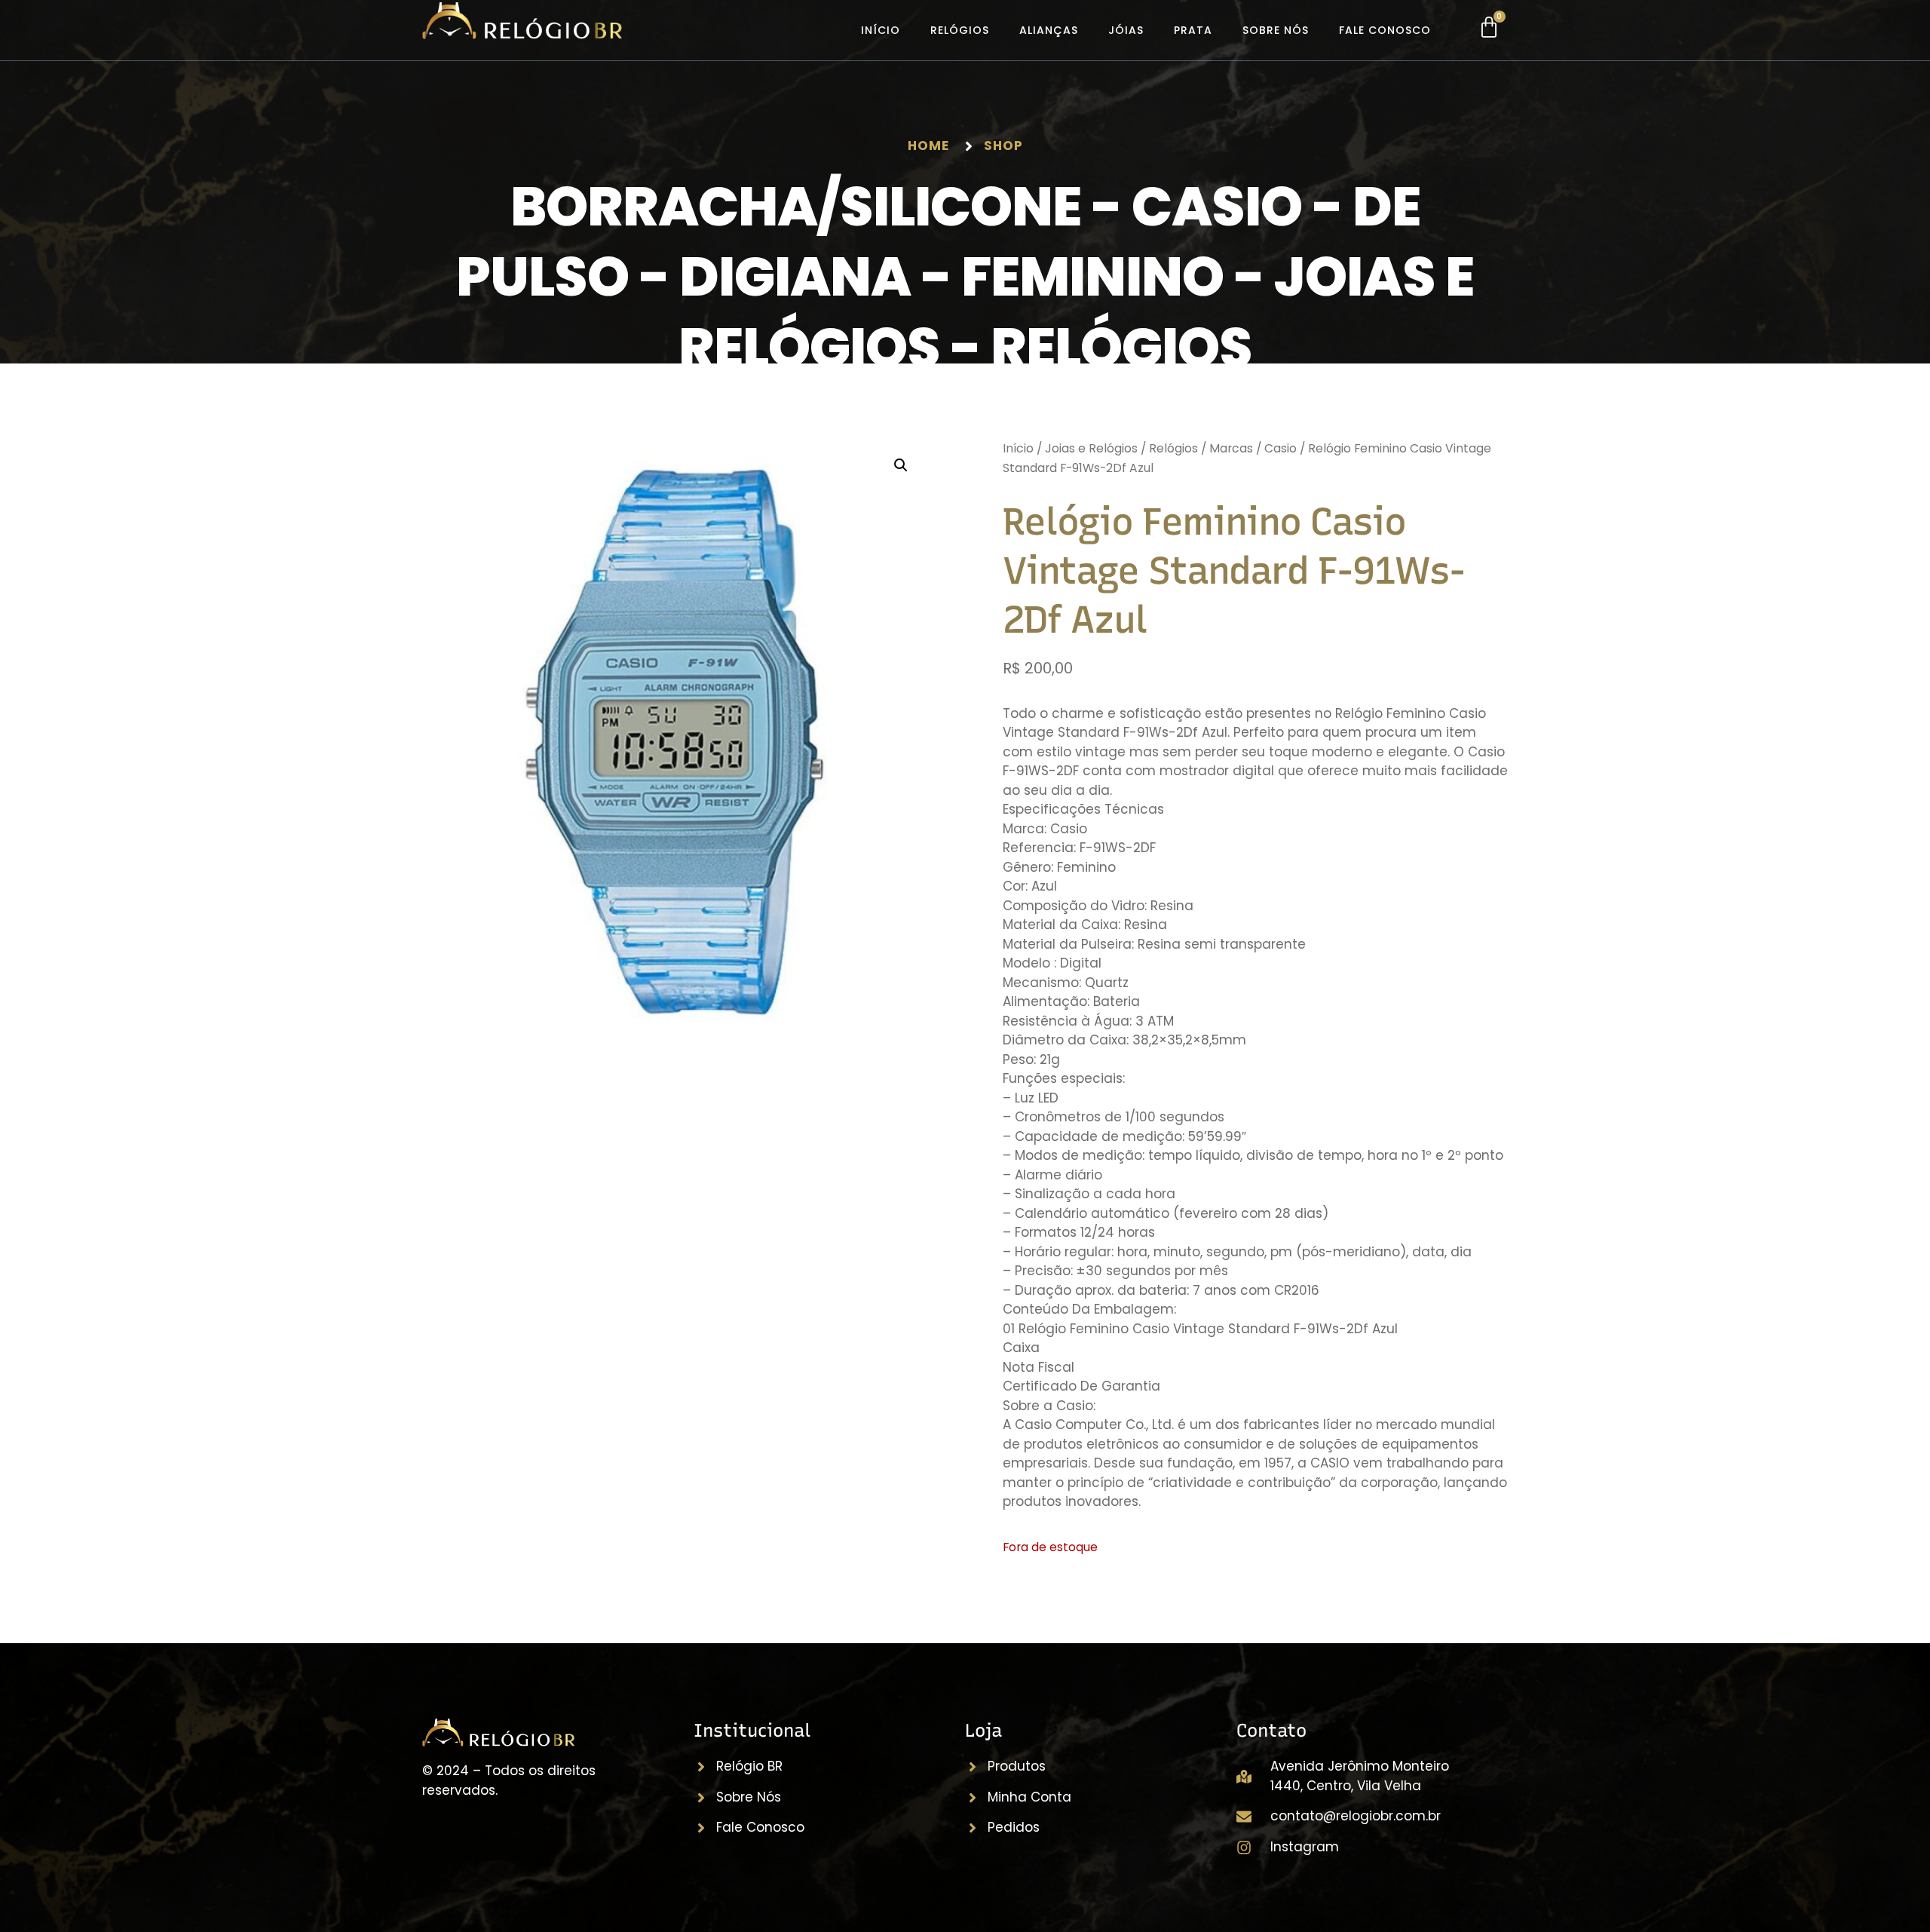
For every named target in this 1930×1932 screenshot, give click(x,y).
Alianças (1049, 30)
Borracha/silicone (796, 206)
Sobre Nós (1276, 30)
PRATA (1193, 30)
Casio (1217, 206)
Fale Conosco (1385, 30)
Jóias (1126, 30)
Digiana (795, 276)
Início (881, 30)
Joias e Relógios (1091, 448)
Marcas (1231, 448)
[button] (901, 465)
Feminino (1092, 276)
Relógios (960, 30)
